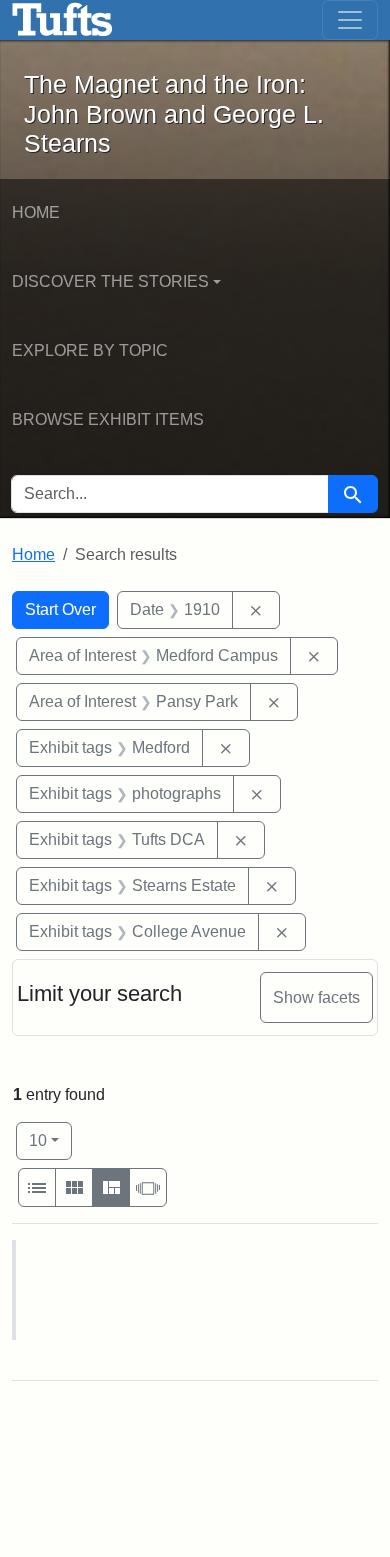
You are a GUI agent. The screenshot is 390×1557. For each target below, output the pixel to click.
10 (50, 1140)
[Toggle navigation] (350, 20)
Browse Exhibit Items (108, 419)
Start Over (60, 609)
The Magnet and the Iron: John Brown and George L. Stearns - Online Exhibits (62, 20)
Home (36, 212)
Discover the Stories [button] (110, 281)
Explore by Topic (90, 350)
